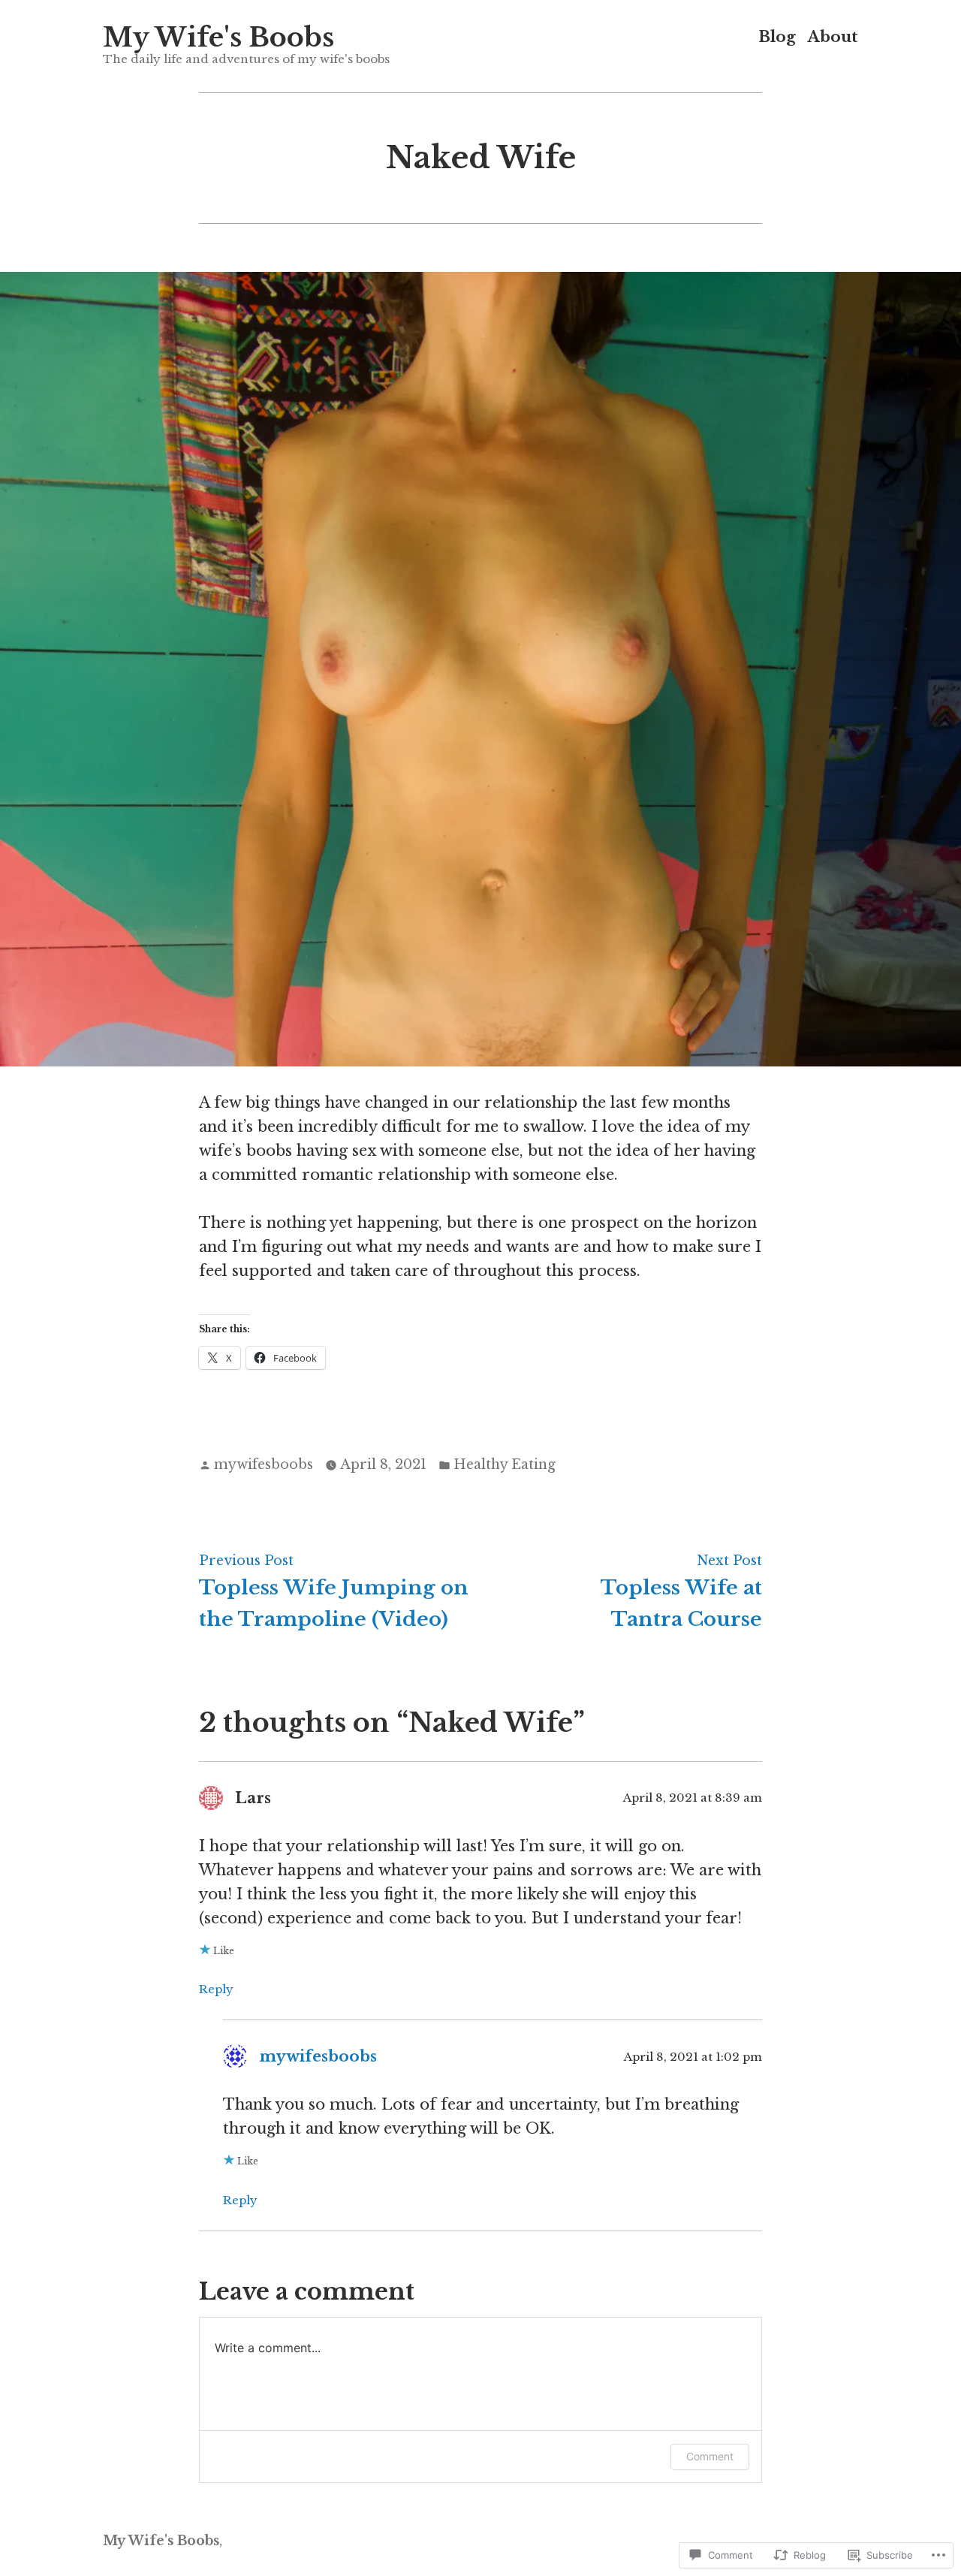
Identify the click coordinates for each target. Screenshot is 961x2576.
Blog (777, 37)
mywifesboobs (264, 1464)
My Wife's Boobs (218, 37)
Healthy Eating (505, 1464)
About (833, 37)
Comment (710, 2456)
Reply (216, 1989)
